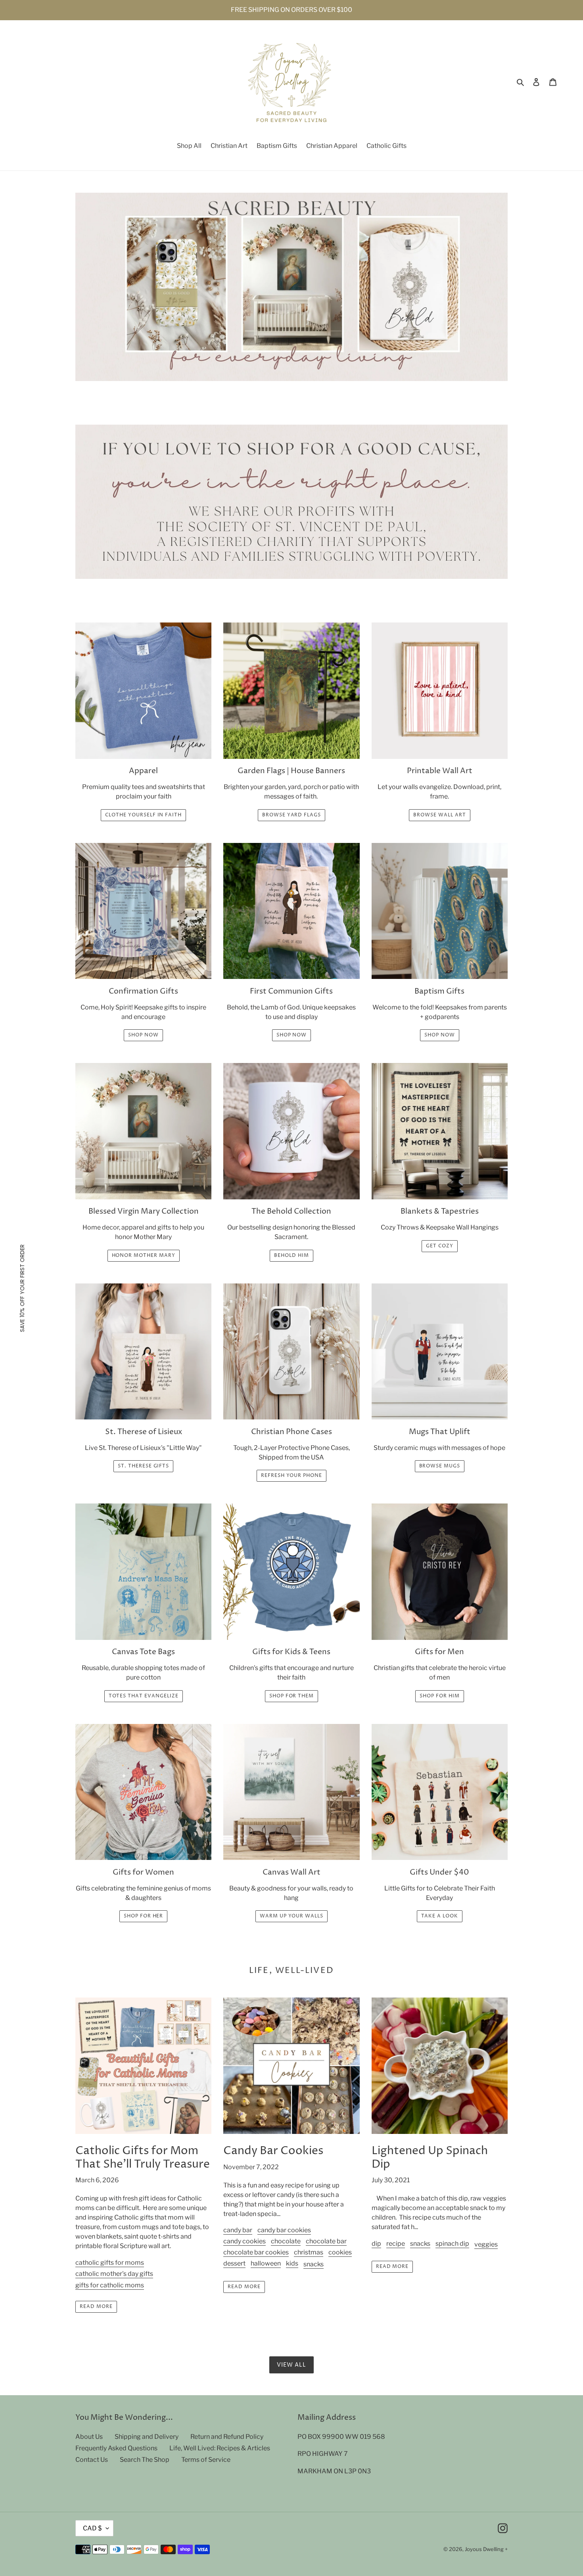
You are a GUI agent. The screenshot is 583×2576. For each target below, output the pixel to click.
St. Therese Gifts (143, 1466)
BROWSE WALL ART (439, 815)
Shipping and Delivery (147, 2437)
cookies (340, 2252)
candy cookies (245, 2241)
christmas (309, 2252)
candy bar (238, 2230)
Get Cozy (440, 1246)
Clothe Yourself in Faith (143, 815)
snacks (314, 2264)
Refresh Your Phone (291, 1476)
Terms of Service (206, 2460)
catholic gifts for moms (110, 2263)
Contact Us (92, 2460)
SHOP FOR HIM (440, 1696)
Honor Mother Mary (144, 1255)
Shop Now (143, 1035)
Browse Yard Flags (291, 815)
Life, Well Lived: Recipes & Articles (220, 2448)
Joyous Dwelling (484, 2549)
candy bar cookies (284, 2230)
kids (292, 2263)
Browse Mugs (440, 1466)
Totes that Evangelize (144, 1696)
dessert (234, 2263)
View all (292, 2365)
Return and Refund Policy (227, 2437)
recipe (396, 2244)
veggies (486, 2244)
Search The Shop (145, 2460)
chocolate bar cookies (256, 2252)
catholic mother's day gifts (114, 2274)
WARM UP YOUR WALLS (291, 1916)
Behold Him (291, 1255)
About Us (89, 2437)
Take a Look (440, 1916)
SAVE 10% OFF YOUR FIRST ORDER (22, 1288)
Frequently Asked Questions (116, 2448)
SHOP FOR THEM (291, 1696)
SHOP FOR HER (144, 1916)
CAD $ (92, 2528)
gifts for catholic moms (110, 2285)
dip (376, 2244)
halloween (266, 2263)
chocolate (286, 2241)
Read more (96, 2307)
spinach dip (452, 2244)
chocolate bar (326, 2241)
